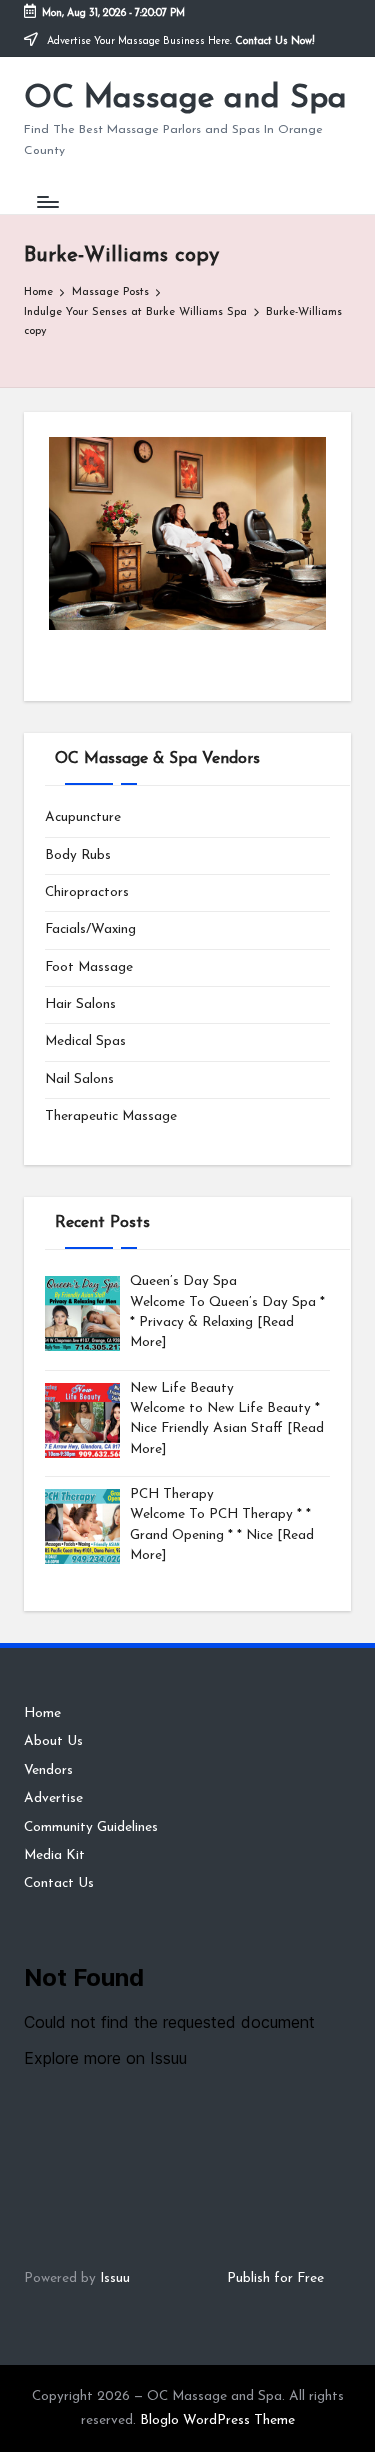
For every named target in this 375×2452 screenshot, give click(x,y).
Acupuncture (83, 817)
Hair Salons (80, 1004)
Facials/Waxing (90, 929)
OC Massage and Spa (185, 99)
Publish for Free (275, 2278)
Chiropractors (87, 892)
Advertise (53, 1798)
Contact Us (59, 1883)
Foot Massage (89, 967)
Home (42, 1713)
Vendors (48, 1770)
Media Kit (54, 1855)
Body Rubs (78, 855)
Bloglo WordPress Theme (217, 2420)
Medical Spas (85, 1041)
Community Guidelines (91, 1827)
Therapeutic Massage (111, 1116)
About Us (53, 1741)
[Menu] (47, 201)
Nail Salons (79, 1079)
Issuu (115, 2278)
